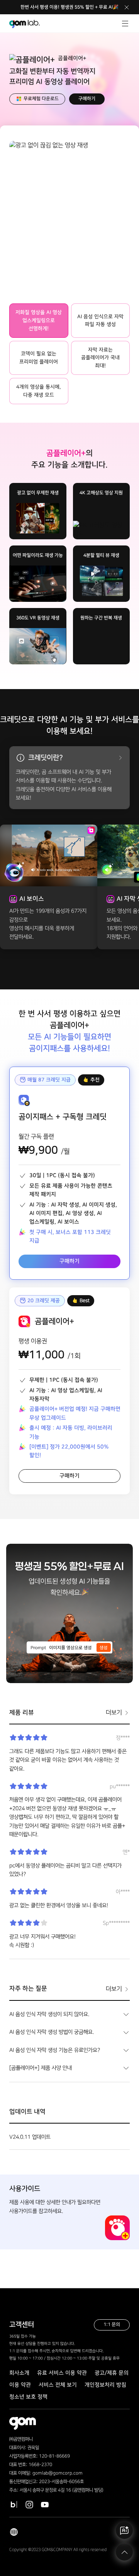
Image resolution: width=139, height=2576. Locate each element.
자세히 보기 (118, 758)
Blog (14, 2505)
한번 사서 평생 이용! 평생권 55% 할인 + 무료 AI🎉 (69, 7)
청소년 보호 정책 (28, 2397)
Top (124, 2552)
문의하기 (124, 2530)
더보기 (114, 1713)
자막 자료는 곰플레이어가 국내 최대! (100, 358)
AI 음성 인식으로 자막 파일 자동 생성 (100, 321)
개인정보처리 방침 (105, 2385)
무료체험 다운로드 (41, 99)
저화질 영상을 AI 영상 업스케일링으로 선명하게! (39, 320)
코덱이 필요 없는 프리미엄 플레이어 (39, 358)
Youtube (45, 2505)
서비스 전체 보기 (58, 2385)
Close (127, 7)
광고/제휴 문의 (112, 2373)
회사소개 (19, 2373)
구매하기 (87, 99)
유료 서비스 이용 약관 (62, 2373)
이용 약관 (20, 2385)
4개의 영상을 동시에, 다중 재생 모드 (39, 391)
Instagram (29, 2505)
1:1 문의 (112, 2324)
